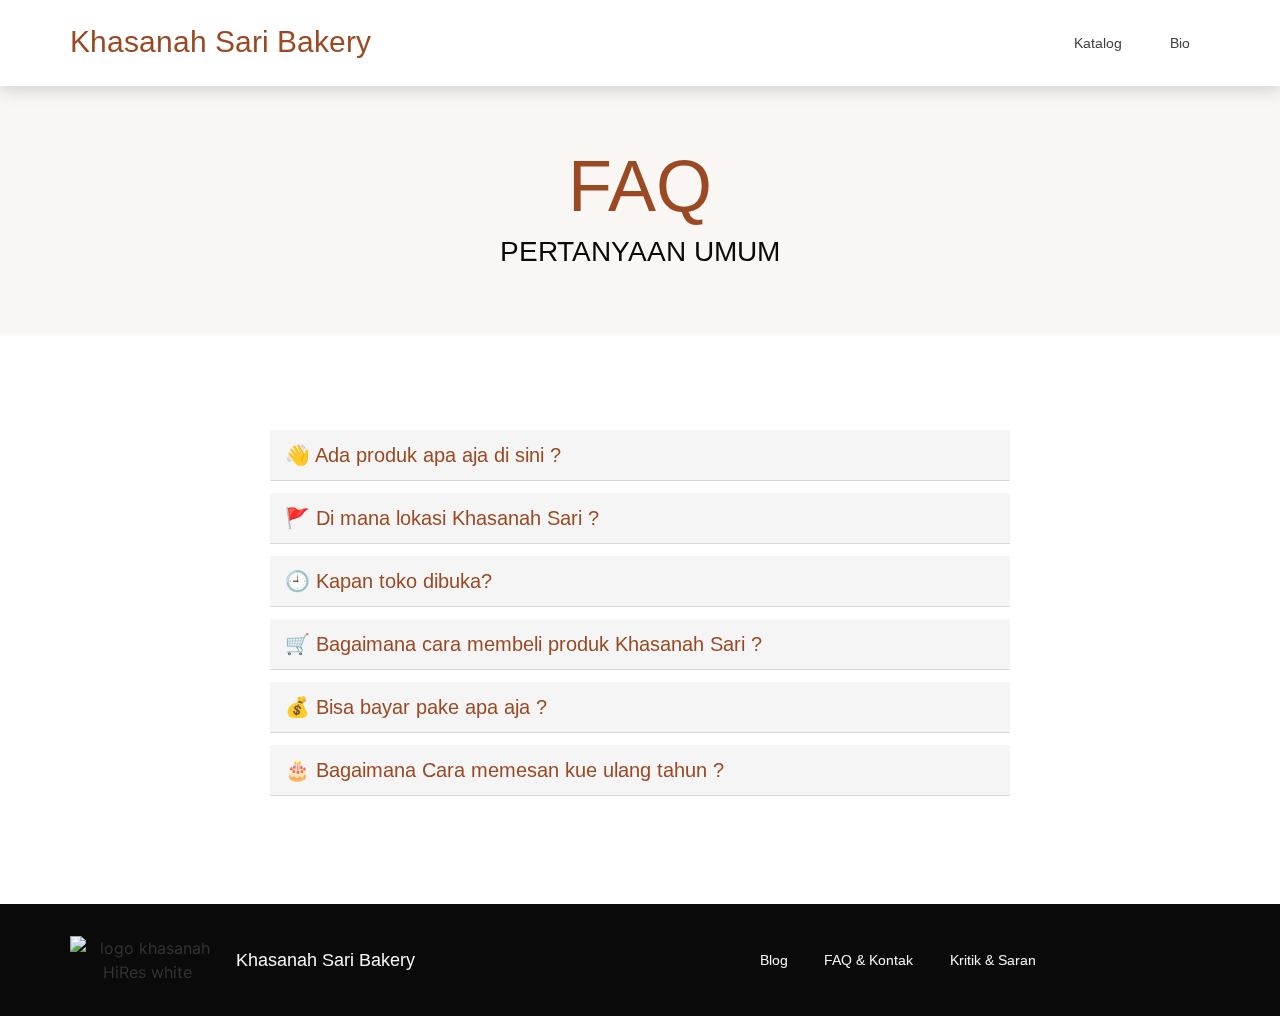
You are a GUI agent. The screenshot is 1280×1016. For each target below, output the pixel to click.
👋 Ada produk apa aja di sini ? (423, 455)
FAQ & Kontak (868, 960)
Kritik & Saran (993, 960)
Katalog (1098, 43)
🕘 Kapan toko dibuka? (388, 581)
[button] (640, 455)
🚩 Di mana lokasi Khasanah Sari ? (442, 518)
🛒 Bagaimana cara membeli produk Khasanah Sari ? (523, 644)
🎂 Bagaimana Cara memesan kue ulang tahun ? (504, 770)
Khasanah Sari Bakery (220, 41)
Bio (1180, 43)
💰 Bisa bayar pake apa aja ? (416, 707)
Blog (774, 960)
